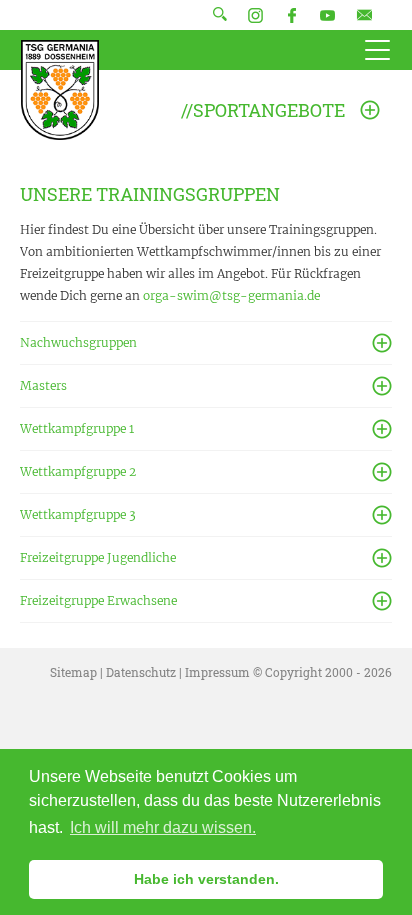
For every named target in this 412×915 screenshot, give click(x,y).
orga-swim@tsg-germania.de (231, 295)
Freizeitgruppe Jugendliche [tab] (98, 557)
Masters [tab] (43, 385)
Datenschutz (141, 672)
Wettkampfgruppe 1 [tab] (77, 428)
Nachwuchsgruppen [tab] (78, 342)
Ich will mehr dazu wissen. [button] (163, 827)
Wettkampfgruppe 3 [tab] (78, 514)
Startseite (60, 90)
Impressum (217, 672)
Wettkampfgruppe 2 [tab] (78, 471)
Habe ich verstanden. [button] (206, 879)
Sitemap (73, 672)
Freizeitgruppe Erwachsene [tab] (98, 600)
